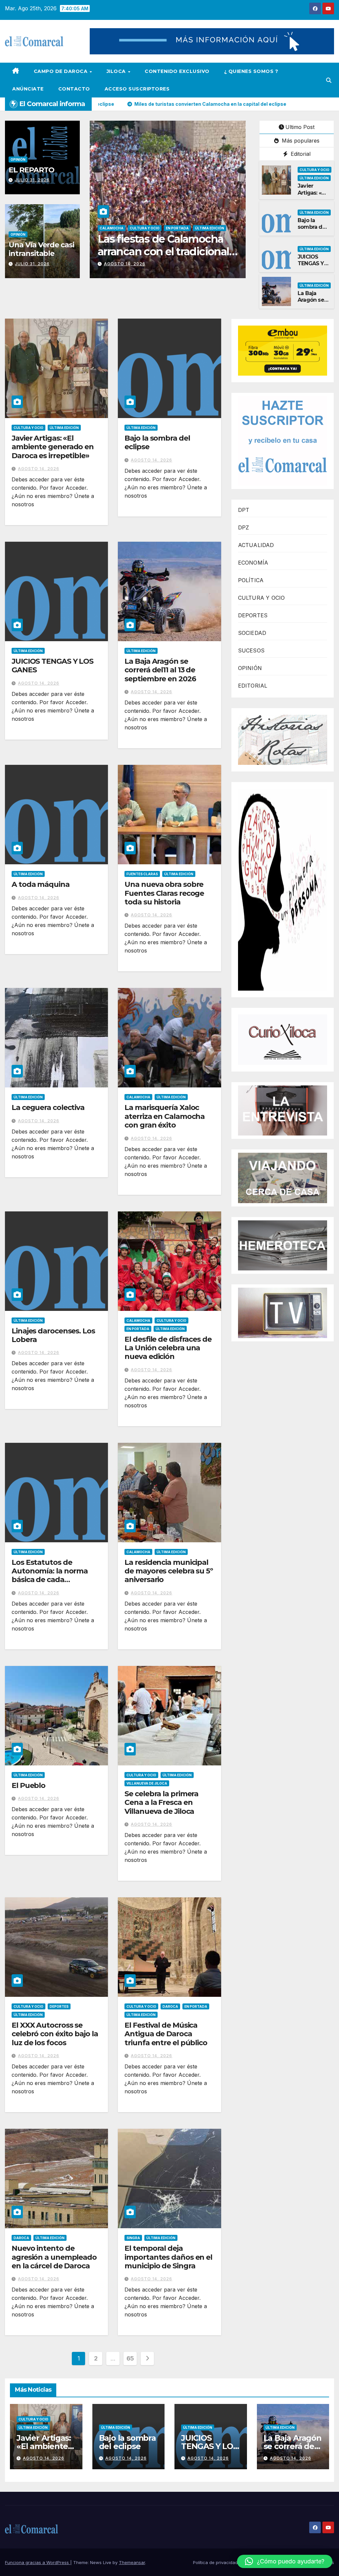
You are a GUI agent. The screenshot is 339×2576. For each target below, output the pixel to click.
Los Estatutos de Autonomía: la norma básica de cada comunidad (50, 1575)
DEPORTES (253, 615)
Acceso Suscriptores (137, 89)
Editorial (300, 154)
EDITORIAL (253, 686)
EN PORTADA (141, 228)
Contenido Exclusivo (177, 71)
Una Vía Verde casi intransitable (41, 249)
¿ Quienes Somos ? (251, 71)
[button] (329, 80)
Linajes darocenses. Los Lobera (53, 1335)
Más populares (300, 141)
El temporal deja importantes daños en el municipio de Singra (168, 2257)
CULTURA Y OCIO (262, 598)
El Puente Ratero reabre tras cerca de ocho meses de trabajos (167, 252)
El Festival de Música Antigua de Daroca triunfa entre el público (166, 2034)
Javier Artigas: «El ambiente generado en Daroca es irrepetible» (53, 447)
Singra (133, 2238)
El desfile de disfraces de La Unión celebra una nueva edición (168, 1348)
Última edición (219, 228)
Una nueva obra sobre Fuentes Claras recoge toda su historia (164, 893)
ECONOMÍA (253, 563)
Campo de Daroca (61, 71)
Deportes (59, 2006)
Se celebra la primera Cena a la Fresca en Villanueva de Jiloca (161, 1803)
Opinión (18, 159)
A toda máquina (41, 884)
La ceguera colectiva (48, 1107)
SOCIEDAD (252, 633)
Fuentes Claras (142, 874)
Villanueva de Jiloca (147, 1783)
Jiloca (117, 71)
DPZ (244, 527)
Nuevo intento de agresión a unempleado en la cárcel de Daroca (54, 2257)
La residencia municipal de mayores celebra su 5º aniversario (169, 1571)
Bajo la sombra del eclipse (312, 227)
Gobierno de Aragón (179, 228)
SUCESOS (251, 650)
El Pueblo (28, 1785)
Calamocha (112, 228)
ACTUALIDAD (256, 545)
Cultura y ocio (315, 170)
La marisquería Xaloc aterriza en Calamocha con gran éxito (165, 1116)
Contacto (74, 89)
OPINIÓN (250, 668)
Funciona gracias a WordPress (38, 2562)
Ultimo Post (300, 127)
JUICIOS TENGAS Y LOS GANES (313, 264)
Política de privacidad (215, 2562)
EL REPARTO (31, 170)
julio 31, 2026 (32, 180)
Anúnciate (28, 89)
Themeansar (132, 2562)
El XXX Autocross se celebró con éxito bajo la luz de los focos (55, 2034)
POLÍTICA (251, 580)
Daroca (170, 2006)
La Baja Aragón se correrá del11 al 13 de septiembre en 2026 (160, 670)
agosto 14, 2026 (125, 264)
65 (130, 2358)
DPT (244, 510)
